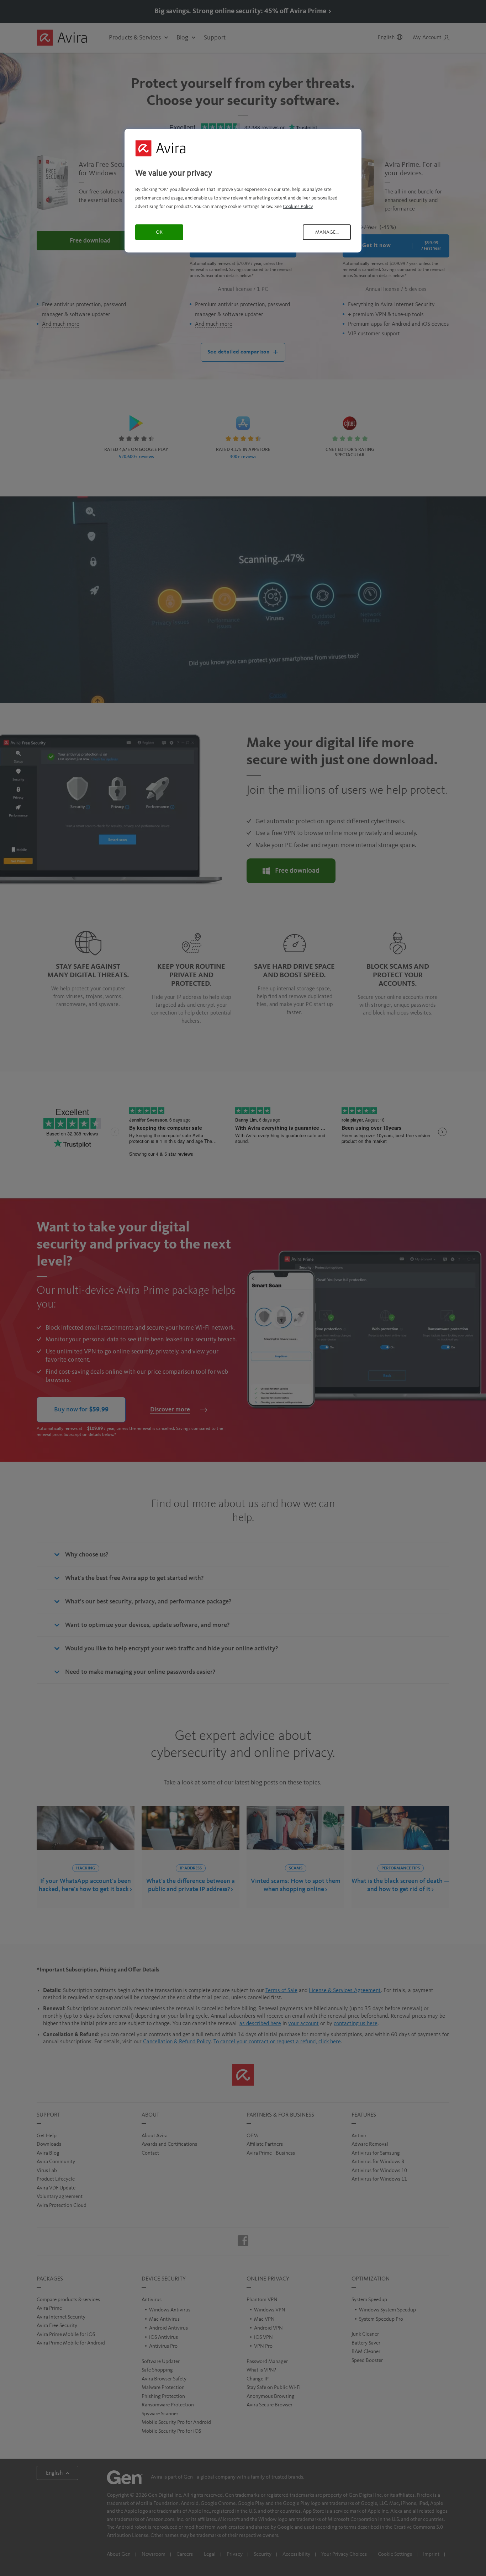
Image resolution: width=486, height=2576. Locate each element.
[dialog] (243, 190)
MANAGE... (327, 232)
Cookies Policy (298, 207)
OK (159, 232)
